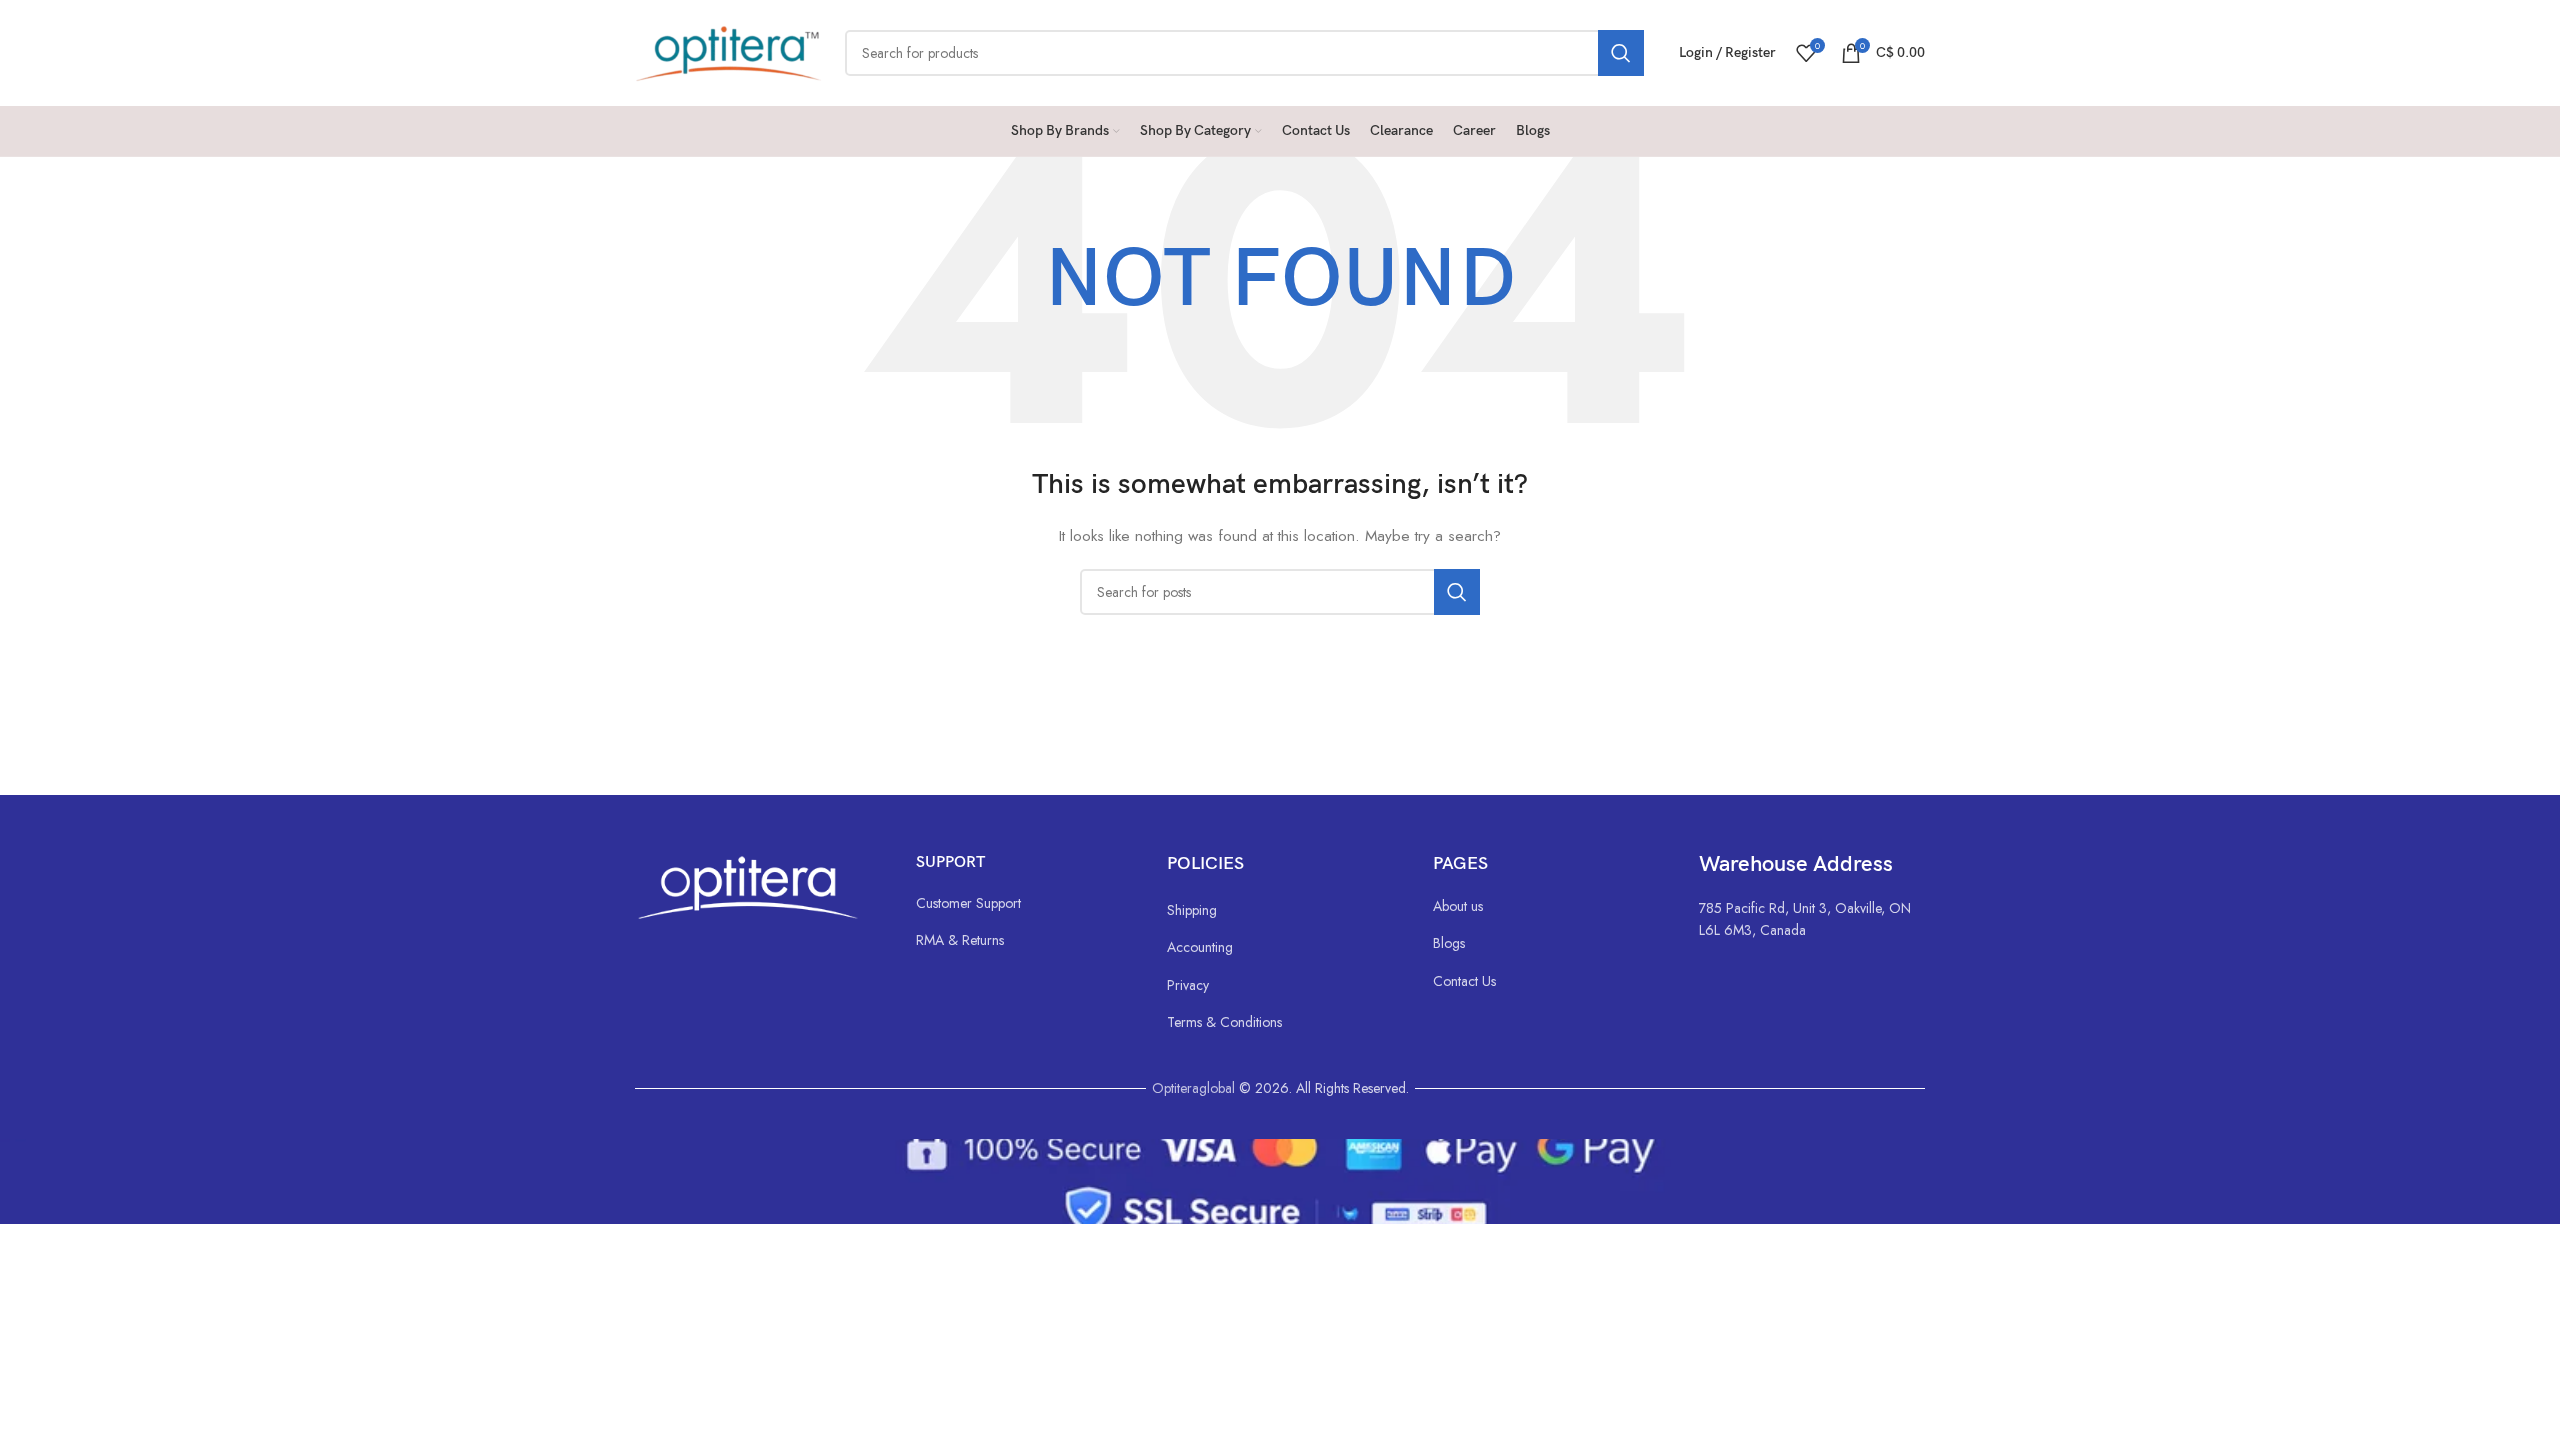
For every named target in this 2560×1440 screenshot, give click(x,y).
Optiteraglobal (1193, 1088)
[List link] (1021, 903)
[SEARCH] (1621, 53)
